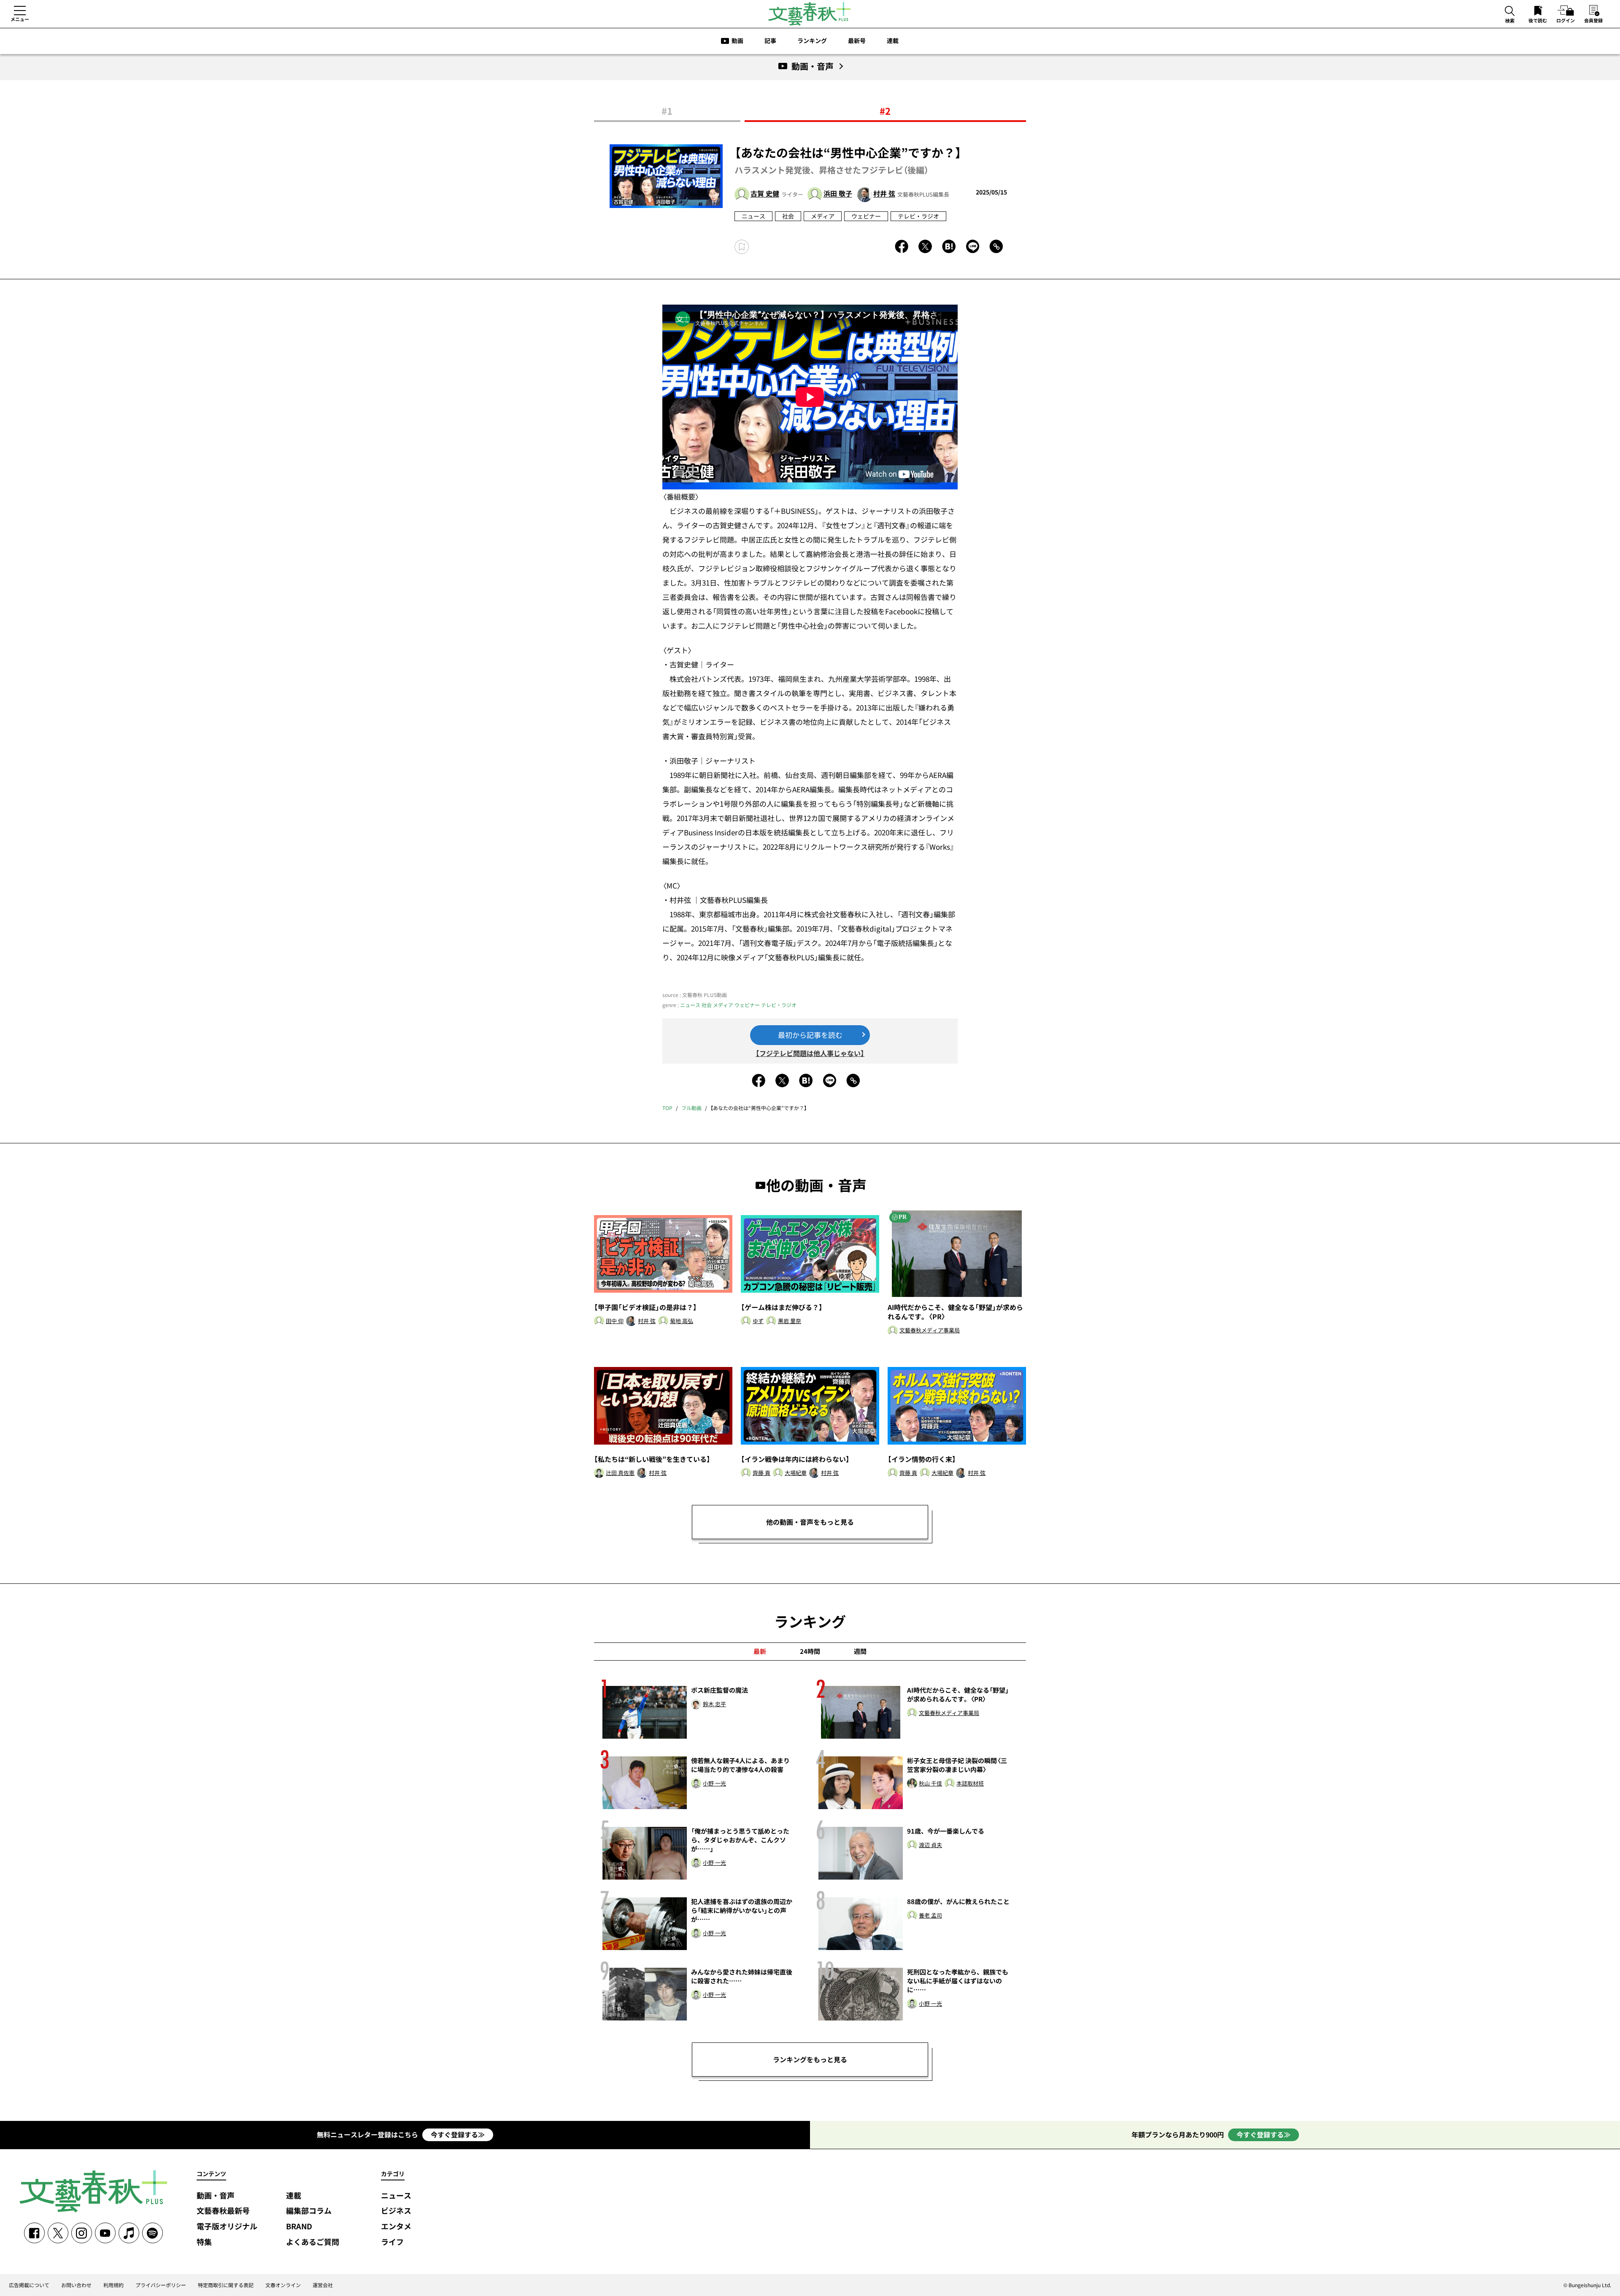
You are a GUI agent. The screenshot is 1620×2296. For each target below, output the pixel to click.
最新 (760, 1651)
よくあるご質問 (313, 2242)
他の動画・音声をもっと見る (810, 1522)
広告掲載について (29, 2285)
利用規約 (113, 2285)
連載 (893, 41)
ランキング (812, 41)
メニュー (20, 19)
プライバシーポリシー (161, 2285)
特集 (204, 2242)
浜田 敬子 (838, 194)
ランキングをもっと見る (810, 2059)
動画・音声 (216, 2196)
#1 (667, 111)
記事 (770, 41)
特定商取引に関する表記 (226, 2285)
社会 (788, 216)
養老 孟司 (930, 1916)
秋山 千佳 (930, 1784)
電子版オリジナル (227, 2227)
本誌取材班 (970, 1784)
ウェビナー (866, 216)
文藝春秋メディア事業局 (930, 1330)
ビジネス (396, 2211)
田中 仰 (615, 1321)
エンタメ (396, 2227)
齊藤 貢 (761, 1473)
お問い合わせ (76, 2285)
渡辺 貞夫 (930, 1845)
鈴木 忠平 (714, 1704)
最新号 (857, 41)
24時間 (810, 1651)
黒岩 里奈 (790, 1321)
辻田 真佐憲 (620, 1473)
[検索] (1510, 12)
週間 (860, 1651)
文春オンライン (283, 2285)
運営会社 (323, 2285)
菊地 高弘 (682, 1321)
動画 (737, 41)
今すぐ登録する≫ (458, 2134)
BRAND (299, 2227)
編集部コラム (309, 2211)
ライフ (392, 2242)
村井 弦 (884, 194)
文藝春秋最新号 (223, 2211)
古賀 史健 (765, 194)
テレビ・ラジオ (918, 216)
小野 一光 (714, 1784)
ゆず (758, 1321)
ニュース (753, 216)
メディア (823, 216)
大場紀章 (796, 1473)
